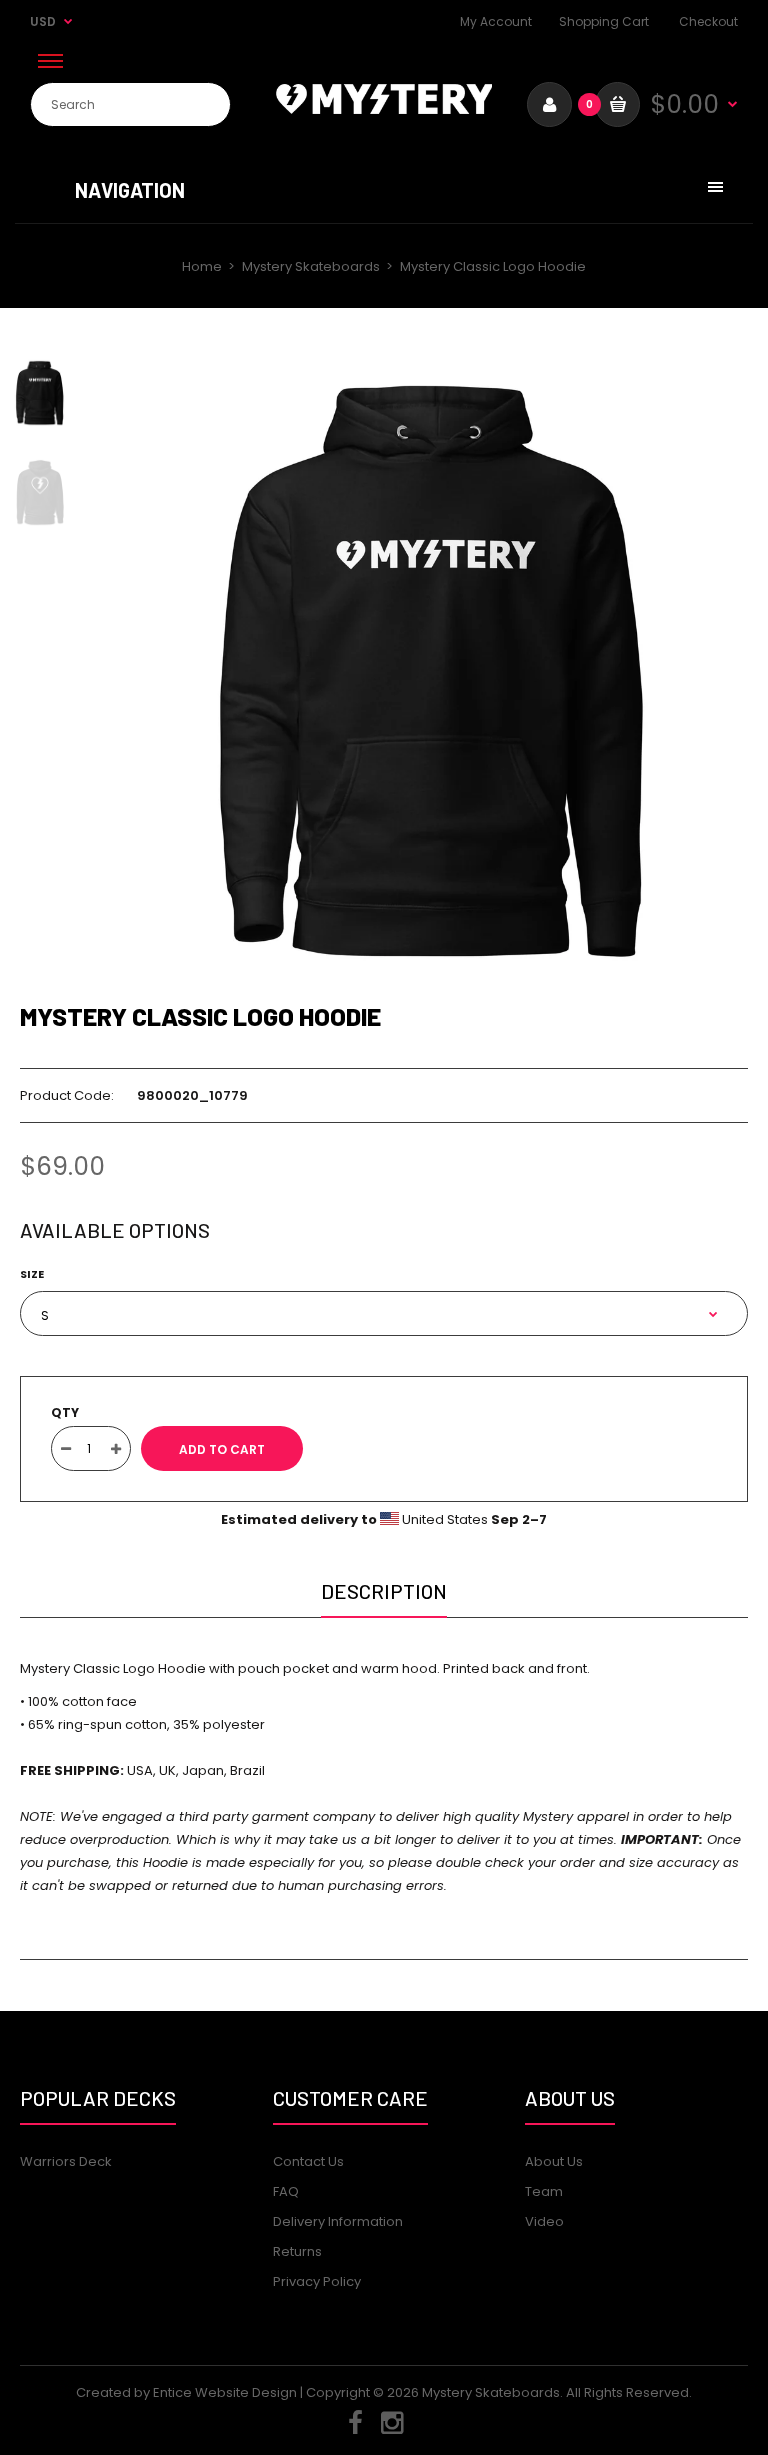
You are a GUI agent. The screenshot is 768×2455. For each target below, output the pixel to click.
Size (32, 1274)
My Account (496, 21)
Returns (297, 2251)
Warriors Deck (66, 2161)
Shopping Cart (604, 21)
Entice (172, 2392)
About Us (554, 2161)
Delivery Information (338, 2221)
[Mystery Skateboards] (384, 109)
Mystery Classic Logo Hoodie (200, 1016)
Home (202, 266)
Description (384, 1591)
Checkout (708, 21)
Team (544, 2191)
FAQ (286, 2191)
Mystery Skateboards (311, 266)
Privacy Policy (317, 2281)
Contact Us (308, 2161)
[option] (434, 672)
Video (544, 2221)
